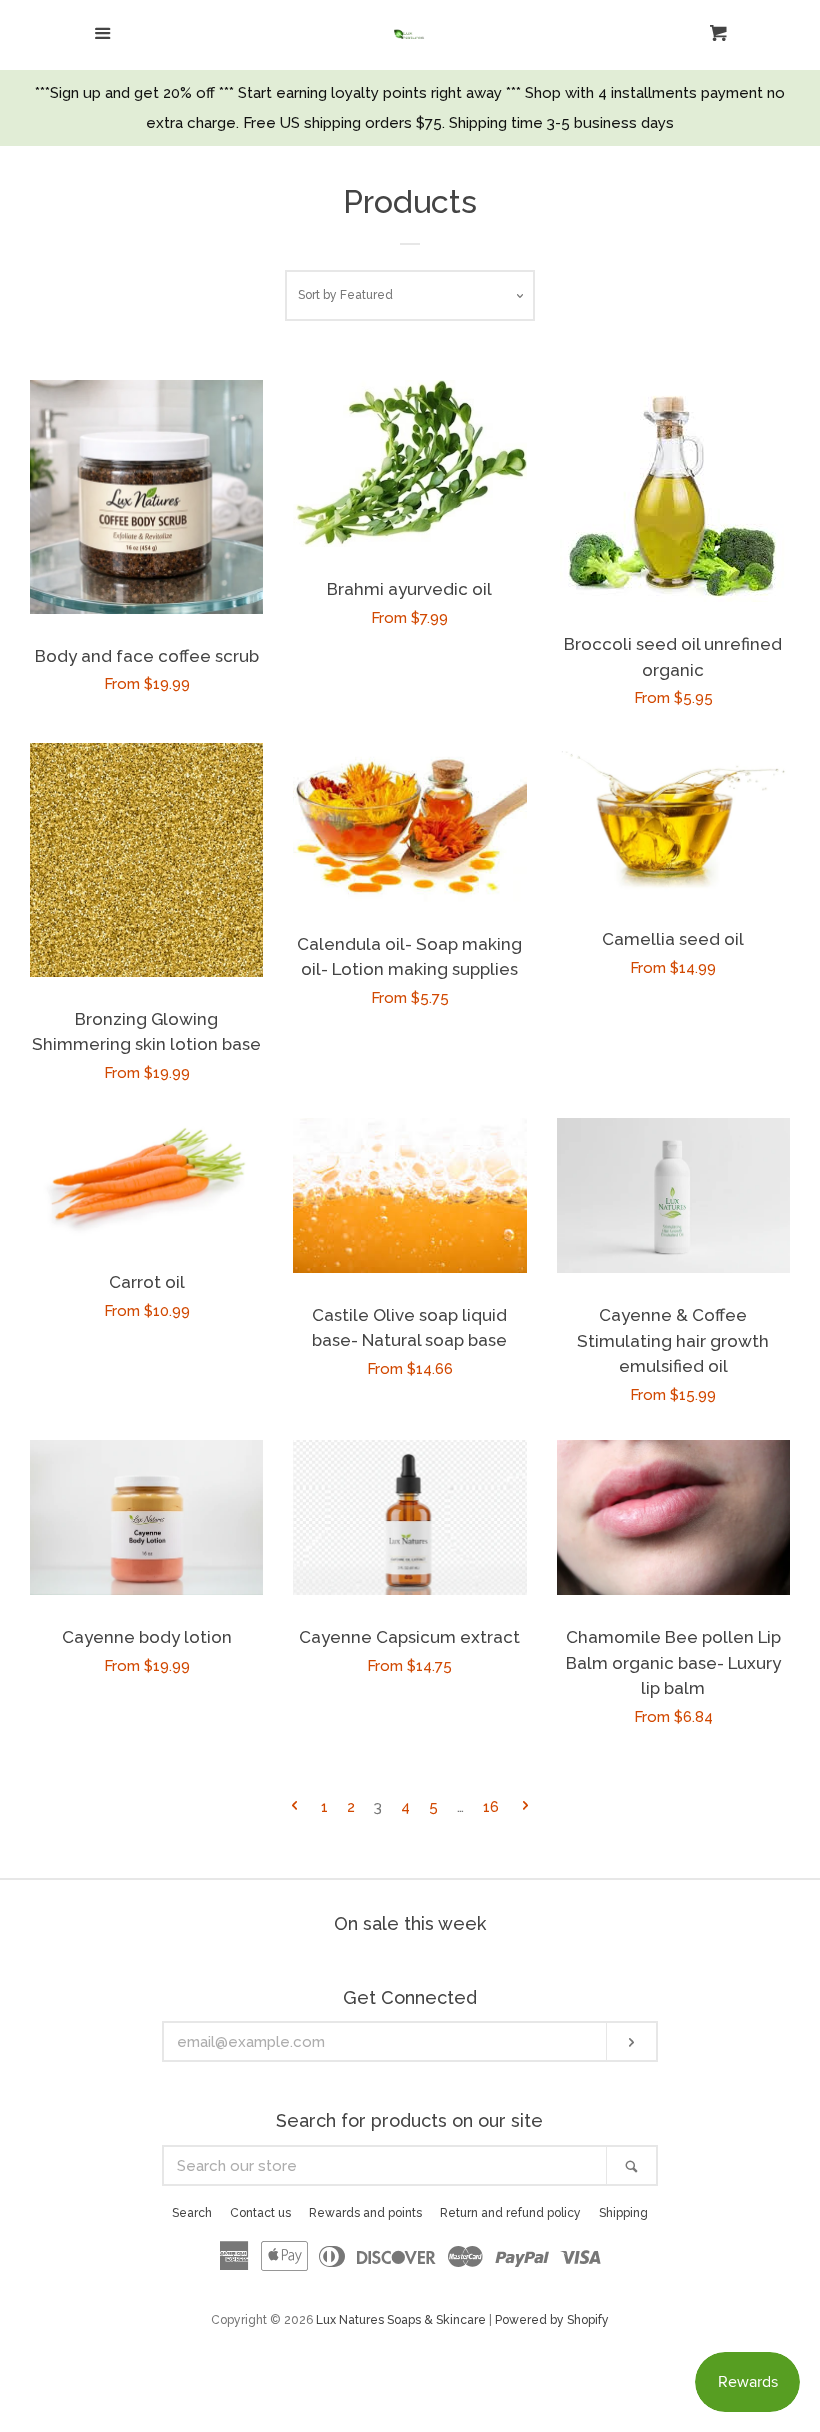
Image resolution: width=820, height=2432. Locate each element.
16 (491, 1807)
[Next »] (525, 1807)
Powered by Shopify (552, 2320)
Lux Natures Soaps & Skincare (401, 2320)
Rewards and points (365, 2213)
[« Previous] (294, 1807)
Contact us (260, 2213)
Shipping (623, 2213)
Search (192, 2213)
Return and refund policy (510, 2213)
